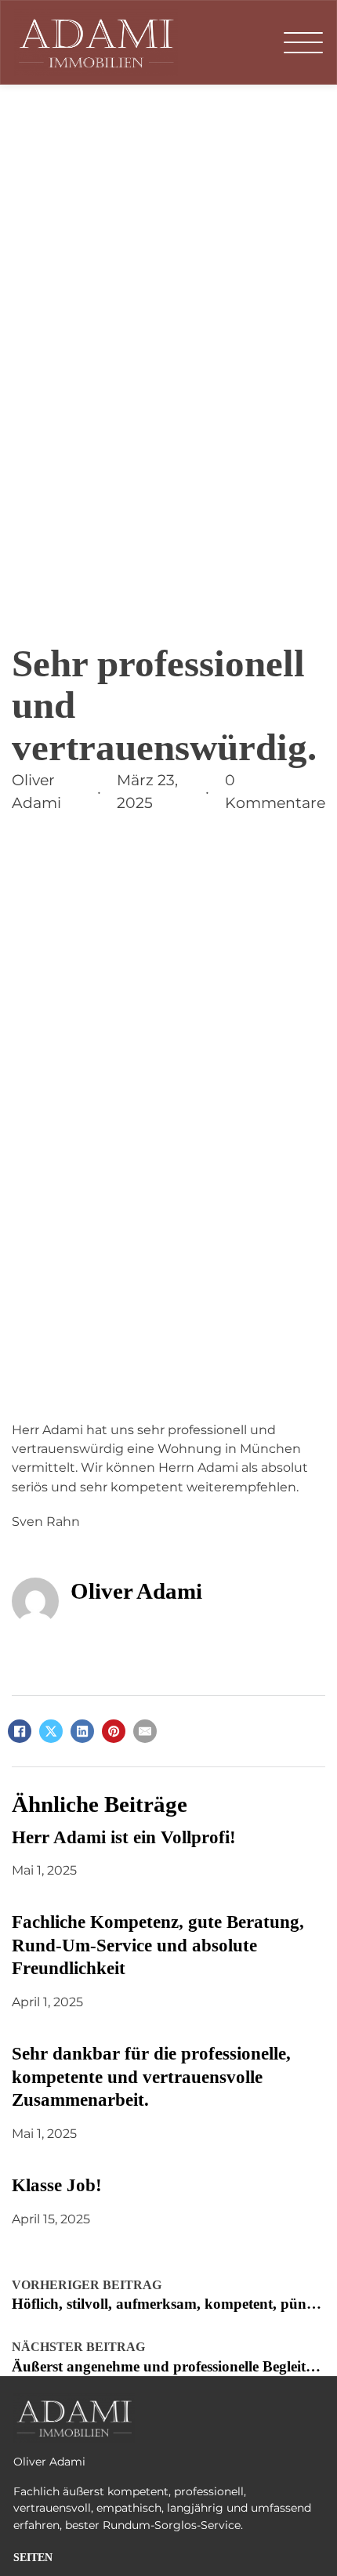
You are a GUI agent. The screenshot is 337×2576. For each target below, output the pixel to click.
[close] (303, 42)
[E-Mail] (145, 1731)
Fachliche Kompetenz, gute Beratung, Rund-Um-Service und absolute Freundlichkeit (158, 1945)
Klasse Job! (57, 2185)
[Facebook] (20, 1731)
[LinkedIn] (82, 1731)
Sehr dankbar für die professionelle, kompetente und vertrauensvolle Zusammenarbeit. (151, 2077)
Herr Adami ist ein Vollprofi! (124, 1837)
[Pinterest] (114, 1731)
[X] (51, 1731)
